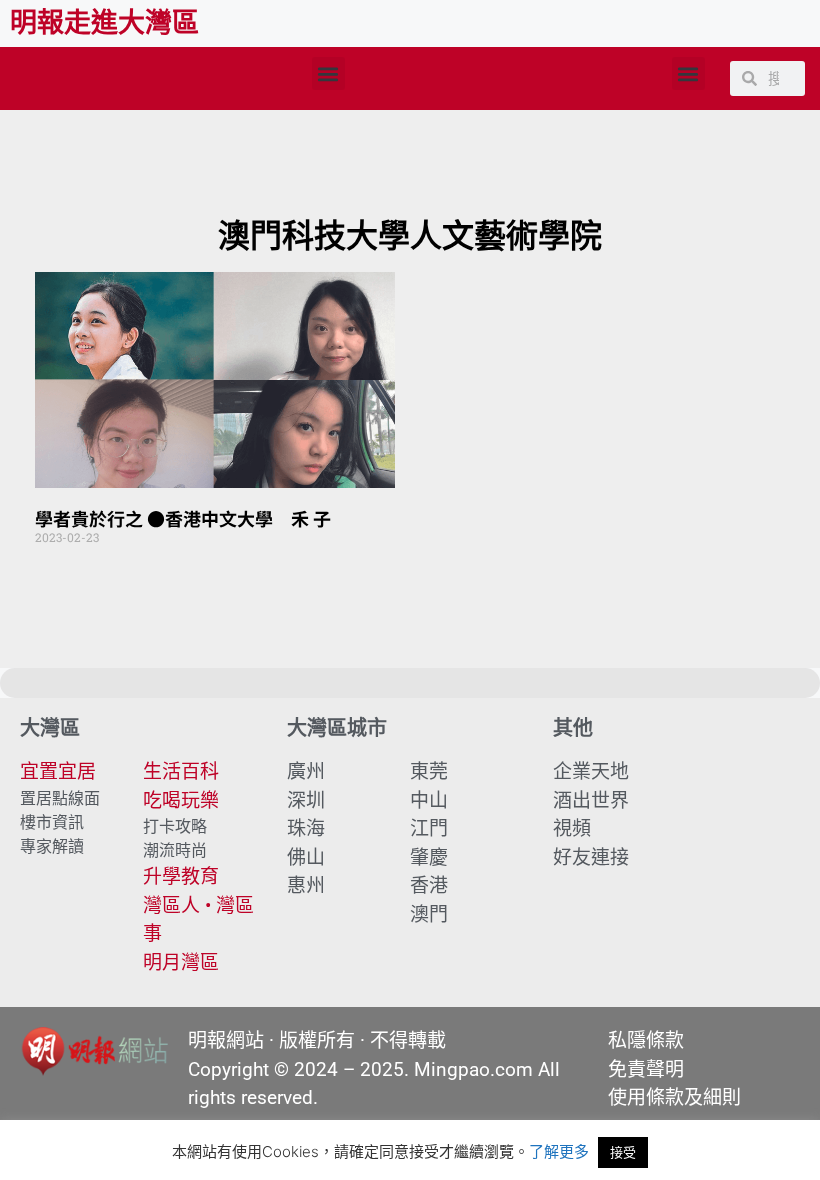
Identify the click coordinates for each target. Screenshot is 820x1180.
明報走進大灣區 (104, 23)
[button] (328, 73)
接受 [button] (623, 1152)
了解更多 (559, 1151)
